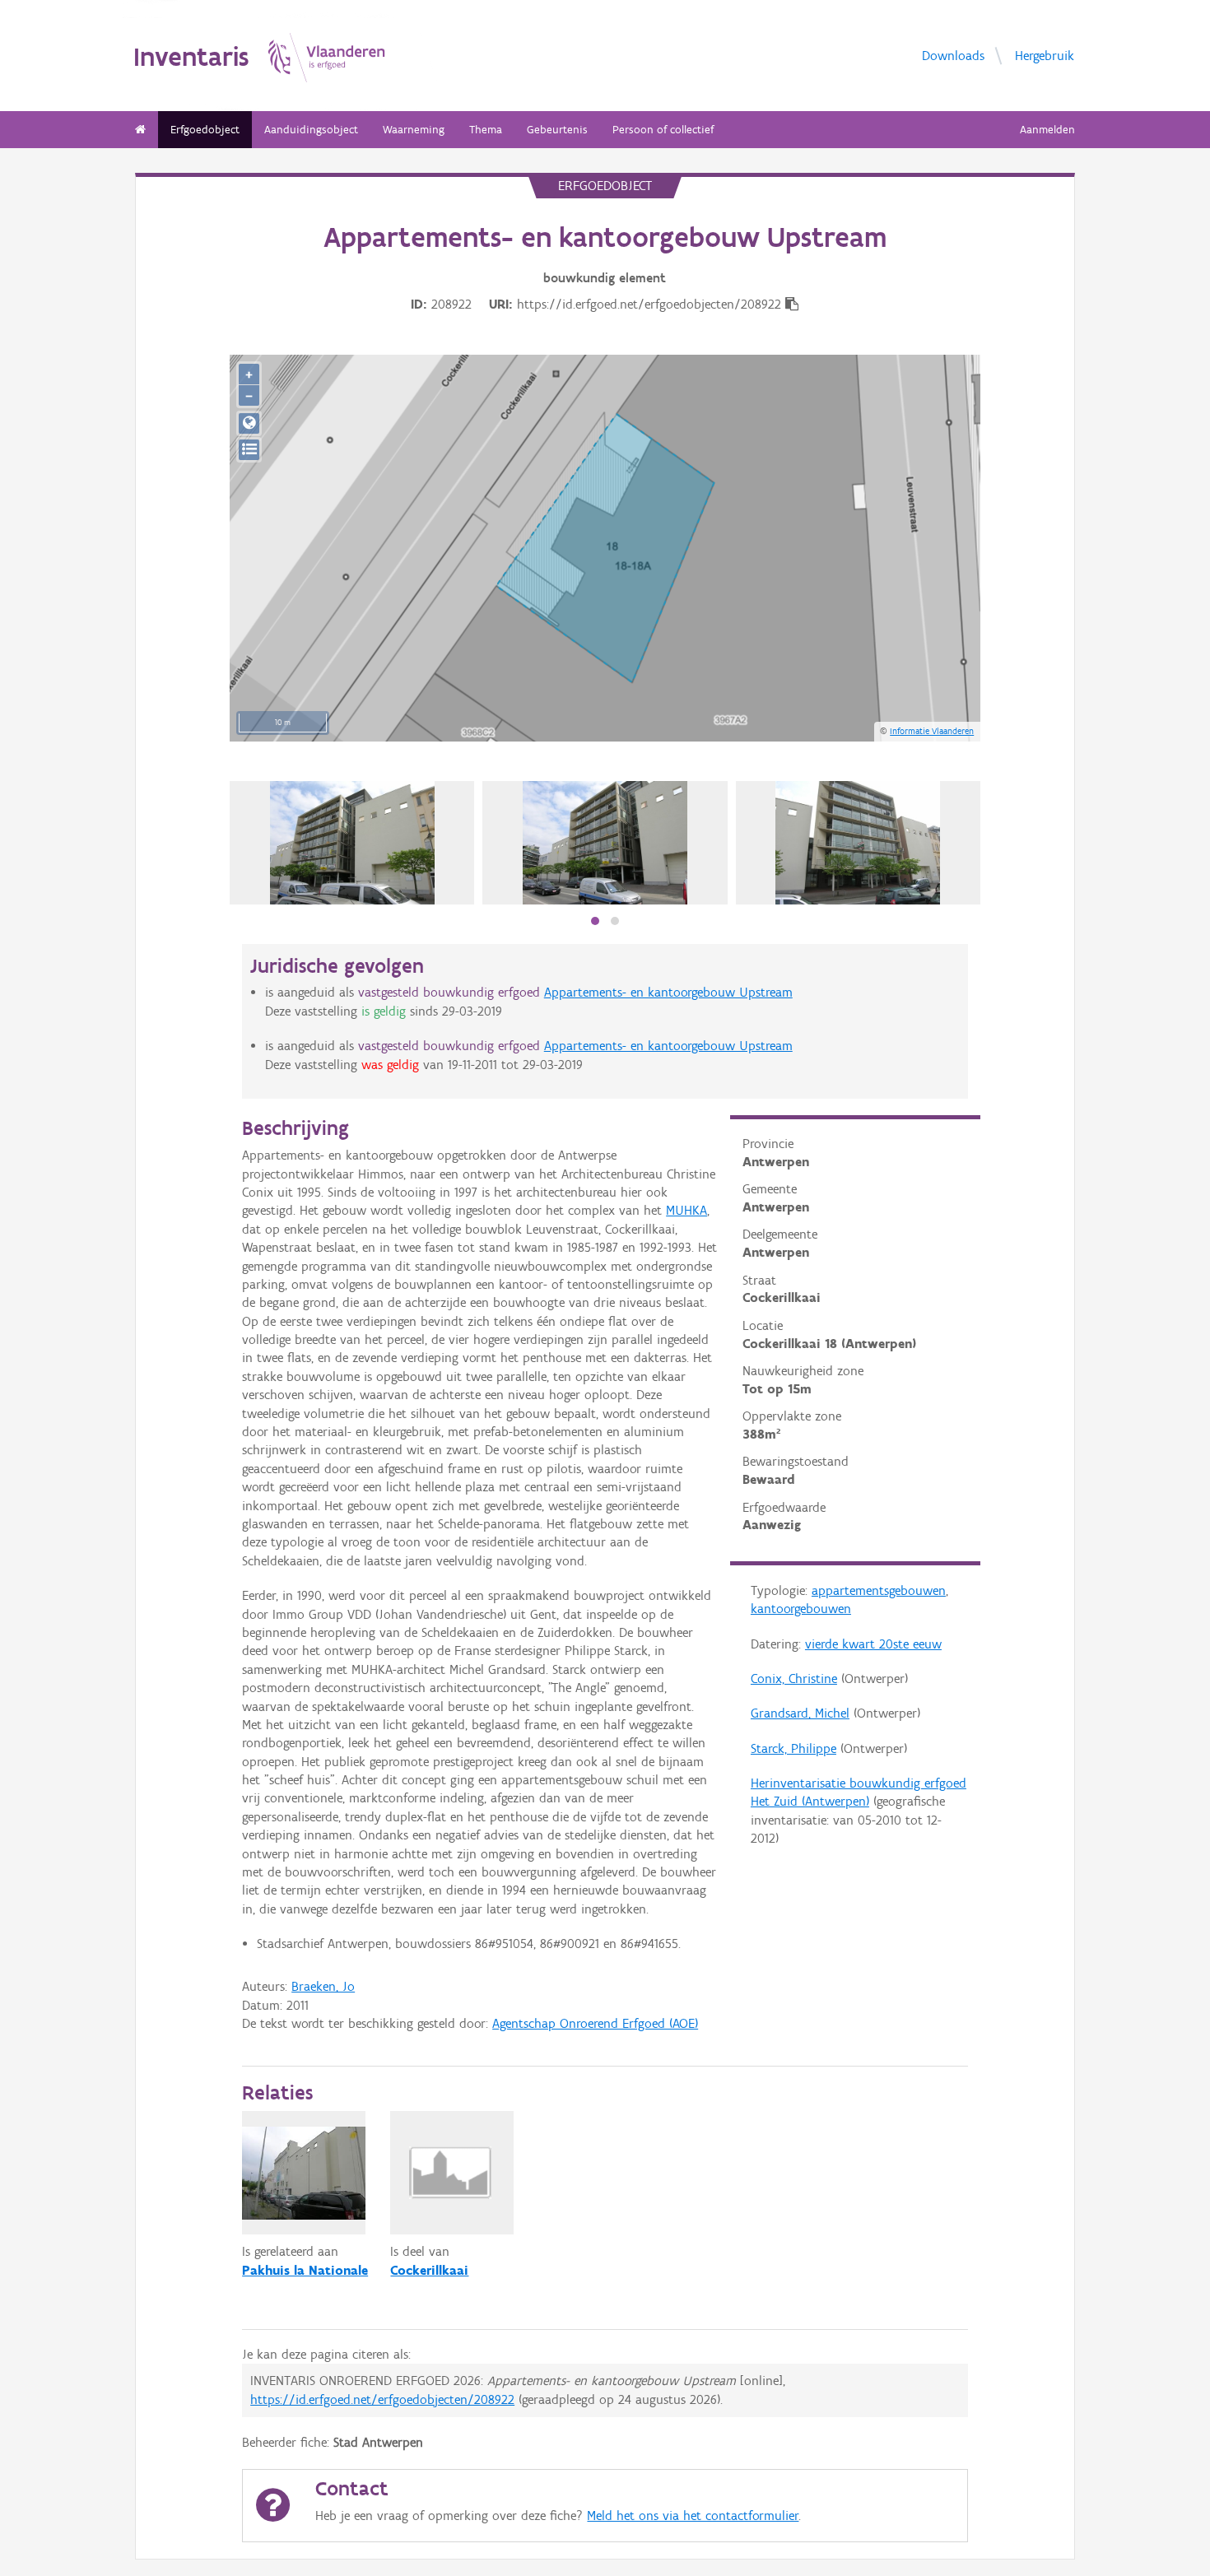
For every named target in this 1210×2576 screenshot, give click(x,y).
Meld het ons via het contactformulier (693, 2516)
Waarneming (414, 130)
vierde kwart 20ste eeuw (873, 1644)
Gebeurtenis (557, 130)
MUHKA (686, 1210)
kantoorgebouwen (801, 1609)
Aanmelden (1047, 130)
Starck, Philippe (793, 1748)
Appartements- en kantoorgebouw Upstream (668, 992)
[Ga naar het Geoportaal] (249, 423)
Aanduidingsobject (311, 130)
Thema (486, 130)
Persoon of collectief (663, 130)
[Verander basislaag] (249, 450)
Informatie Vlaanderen (932, 731)
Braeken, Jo (323, 1986)
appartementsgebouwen (879, 1590)
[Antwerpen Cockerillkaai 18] (352, 843)
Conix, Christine (794, 1679)
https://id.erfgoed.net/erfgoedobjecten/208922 (382, 2399)
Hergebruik (1045, 55)
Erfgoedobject (205, 130)
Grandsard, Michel (800, 1713)
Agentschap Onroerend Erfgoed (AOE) (595, 2023)
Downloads (953, 55)
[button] (595, 921)
